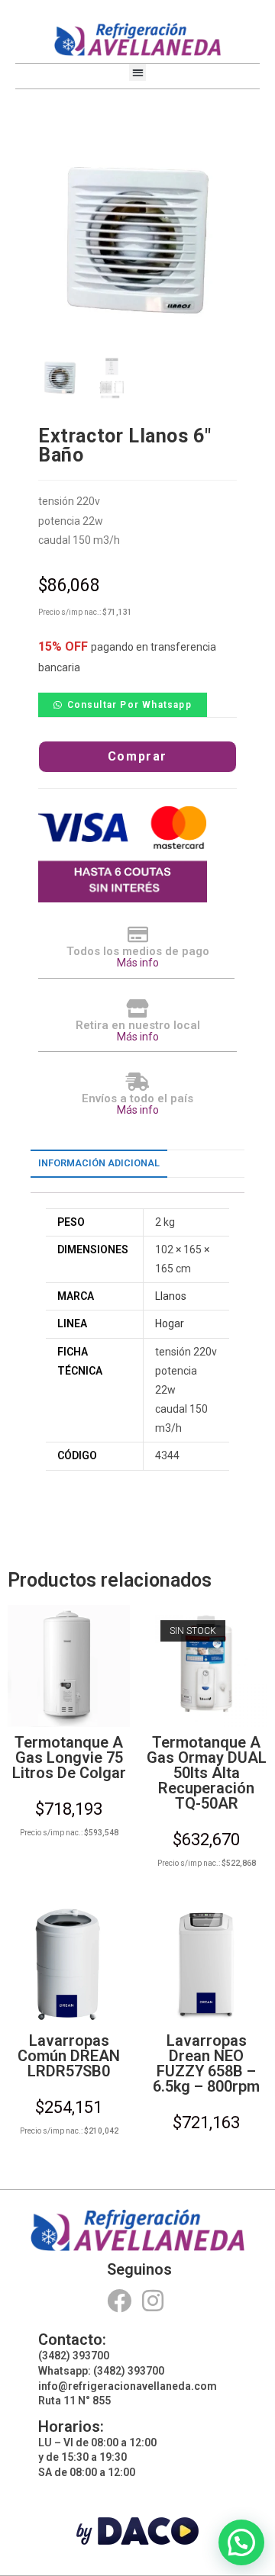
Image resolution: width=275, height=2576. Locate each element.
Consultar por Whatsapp (129, 705)
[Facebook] (119, 2301)
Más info (138, 963)
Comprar (137, 756)
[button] (138, 73)
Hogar (170, 1323)
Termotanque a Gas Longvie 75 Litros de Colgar (69, 1758)
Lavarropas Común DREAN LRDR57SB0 (69, 2056)
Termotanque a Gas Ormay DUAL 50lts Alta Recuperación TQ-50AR (207, 1773)
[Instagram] (153, 2301)
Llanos (171, 1296)
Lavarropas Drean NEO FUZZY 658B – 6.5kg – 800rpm (206, 2063)
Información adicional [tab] (99, 1163)
